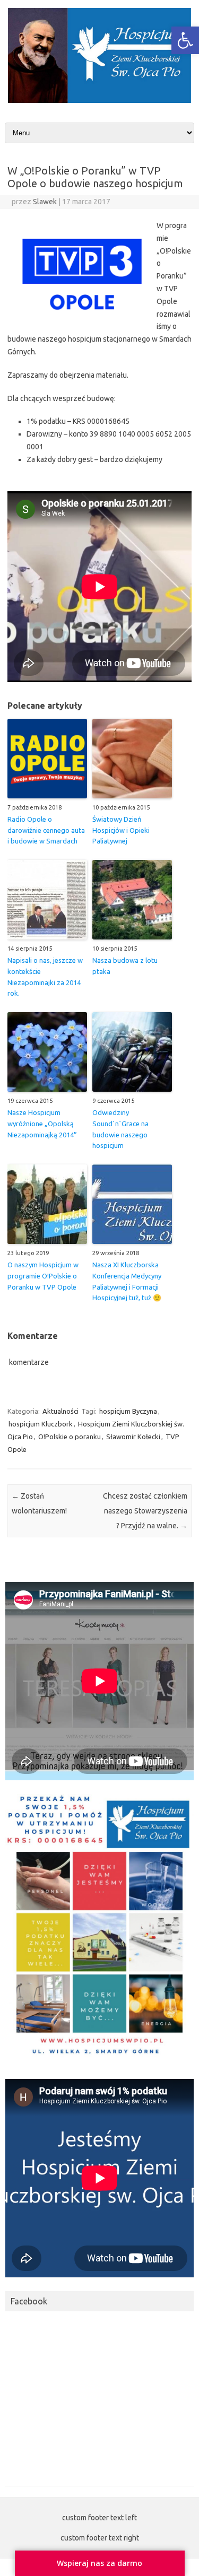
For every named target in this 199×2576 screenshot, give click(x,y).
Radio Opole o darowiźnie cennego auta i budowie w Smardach (46, 830)
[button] (185, 40)
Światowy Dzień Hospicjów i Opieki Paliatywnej (121, 830)
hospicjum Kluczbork (41, 1424)
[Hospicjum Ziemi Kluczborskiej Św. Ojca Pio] (99, 100)
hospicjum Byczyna (128, 1411)
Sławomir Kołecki (133, 1437)
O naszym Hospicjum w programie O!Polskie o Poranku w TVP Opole (43, 1276)
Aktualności (60, 1411)
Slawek (45, 202)
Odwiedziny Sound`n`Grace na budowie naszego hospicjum (120, 1129)
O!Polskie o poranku (70, 1437)
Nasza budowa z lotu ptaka (125, 966)
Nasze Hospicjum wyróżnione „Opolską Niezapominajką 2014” (42, 1124)
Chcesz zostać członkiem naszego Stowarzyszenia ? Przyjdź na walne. (145, 1511)
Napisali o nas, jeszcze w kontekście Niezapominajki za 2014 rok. (45, 977)
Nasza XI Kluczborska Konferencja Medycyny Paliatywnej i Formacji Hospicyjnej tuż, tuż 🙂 (127, 1281)
